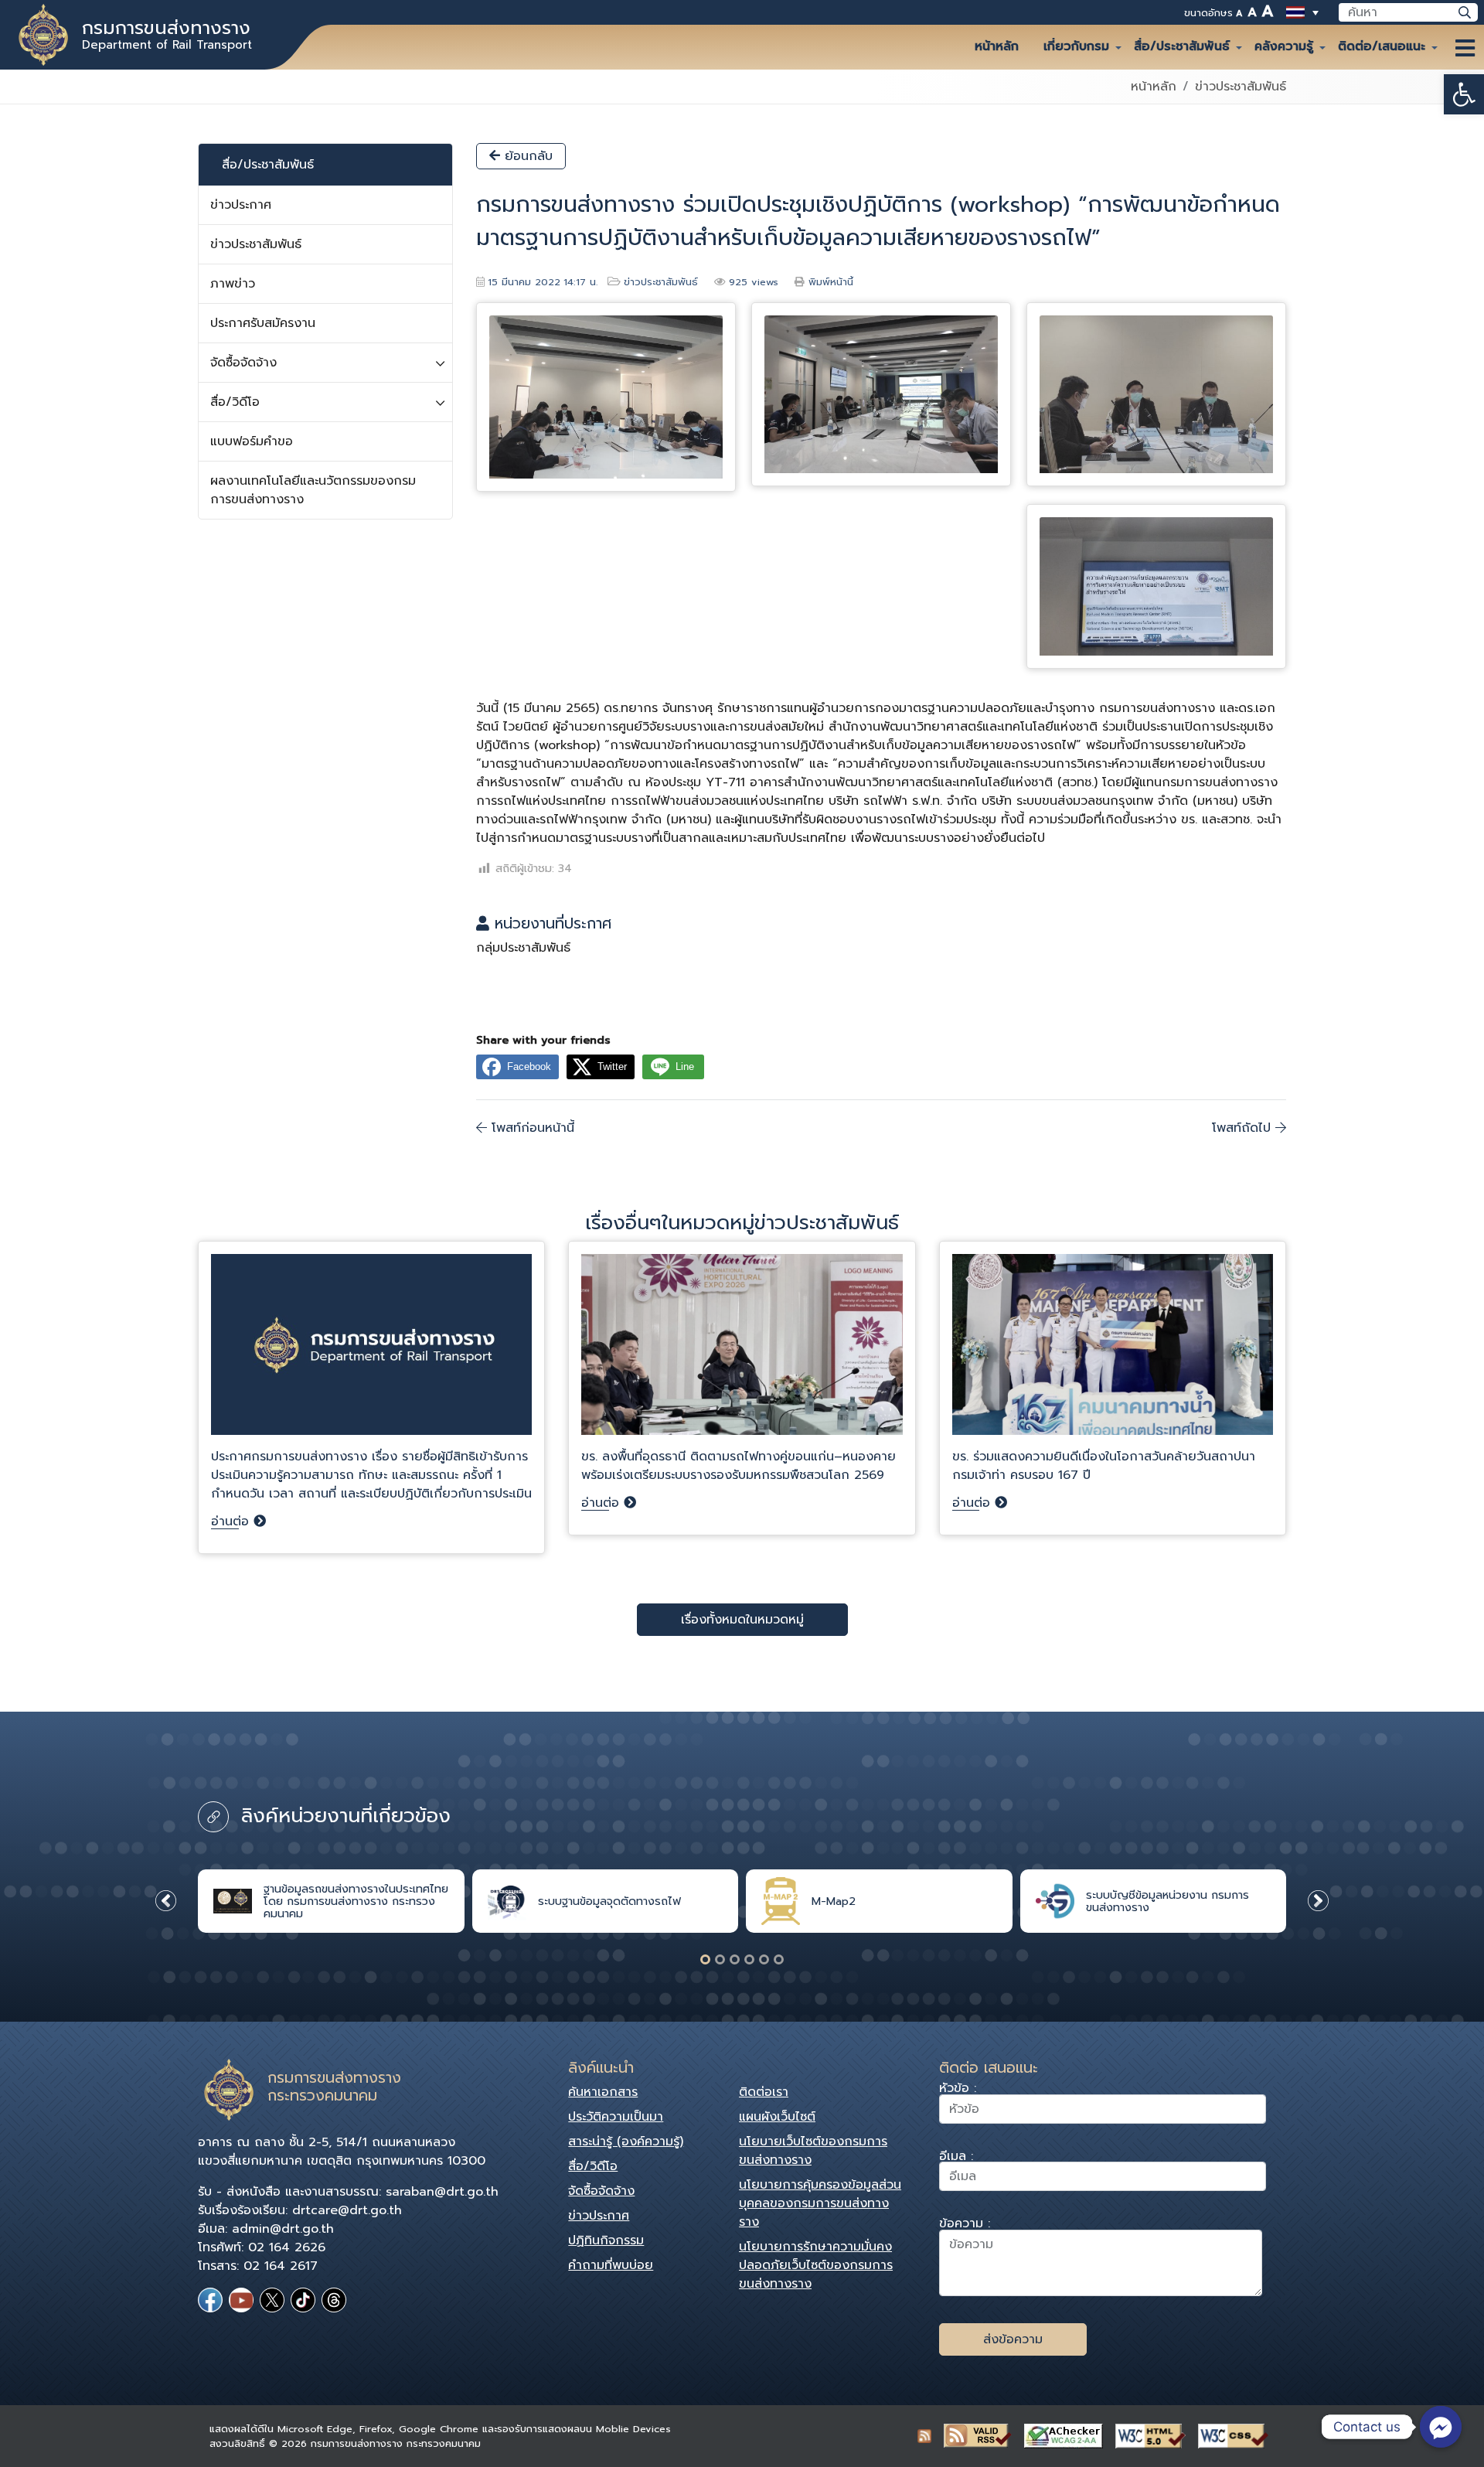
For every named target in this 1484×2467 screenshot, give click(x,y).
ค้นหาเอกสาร (603, 2092)
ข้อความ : (965, 2225)
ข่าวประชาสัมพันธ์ (1241, 87)
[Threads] (334, 2300)
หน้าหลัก (997, 46)
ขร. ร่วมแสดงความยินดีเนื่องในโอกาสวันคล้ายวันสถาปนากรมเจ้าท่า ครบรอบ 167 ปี (1104, 1466)
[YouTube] (241, 2300)
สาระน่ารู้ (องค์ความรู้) (626, 2142)
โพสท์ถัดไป (1244, 1128)
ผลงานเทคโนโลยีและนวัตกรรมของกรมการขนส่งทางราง (313, 490)
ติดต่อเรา (764, 2092)
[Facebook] (210, 2300)
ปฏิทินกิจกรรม (606, 2240)
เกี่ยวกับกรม (1076, 46)
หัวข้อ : (958, 2090)
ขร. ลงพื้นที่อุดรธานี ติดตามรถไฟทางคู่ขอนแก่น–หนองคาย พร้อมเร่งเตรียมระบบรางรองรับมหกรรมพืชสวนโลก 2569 (739, 1466)
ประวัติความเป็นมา (616, 2117)
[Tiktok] (303, 2300)
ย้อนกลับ (526, 156)
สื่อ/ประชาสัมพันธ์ (1182, 46)
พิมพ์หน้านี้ (831, 282)
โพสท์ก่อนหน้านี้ (531, 1128)
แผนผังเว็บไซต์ (777, 2117)
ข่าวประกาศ (241, 205)
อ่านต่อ (232, 1521)
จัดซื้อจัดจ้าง (243, 363)
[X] (272, 2300)
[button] (1464, 94)
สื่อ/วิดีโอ (235, 402)
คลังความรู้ (1284, 46)
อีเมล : (956, 2158)
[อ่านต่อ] (371, 1351)
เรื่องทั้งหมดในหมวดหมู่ (742, 1620)
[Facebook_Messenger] (1441, 2427)
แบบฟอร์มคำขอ (252, 441)
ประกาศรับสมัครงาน (263, 323)
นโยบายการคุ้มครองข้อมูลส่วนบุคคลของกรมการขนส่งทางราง (820, 2203)
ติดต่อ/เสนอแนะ (1382, 46)
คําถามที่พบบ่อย (611, 2265)
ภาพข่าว (233, 284)
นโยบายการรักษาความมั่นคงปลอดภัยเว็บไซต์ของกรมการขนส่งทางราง (816, 2265)
